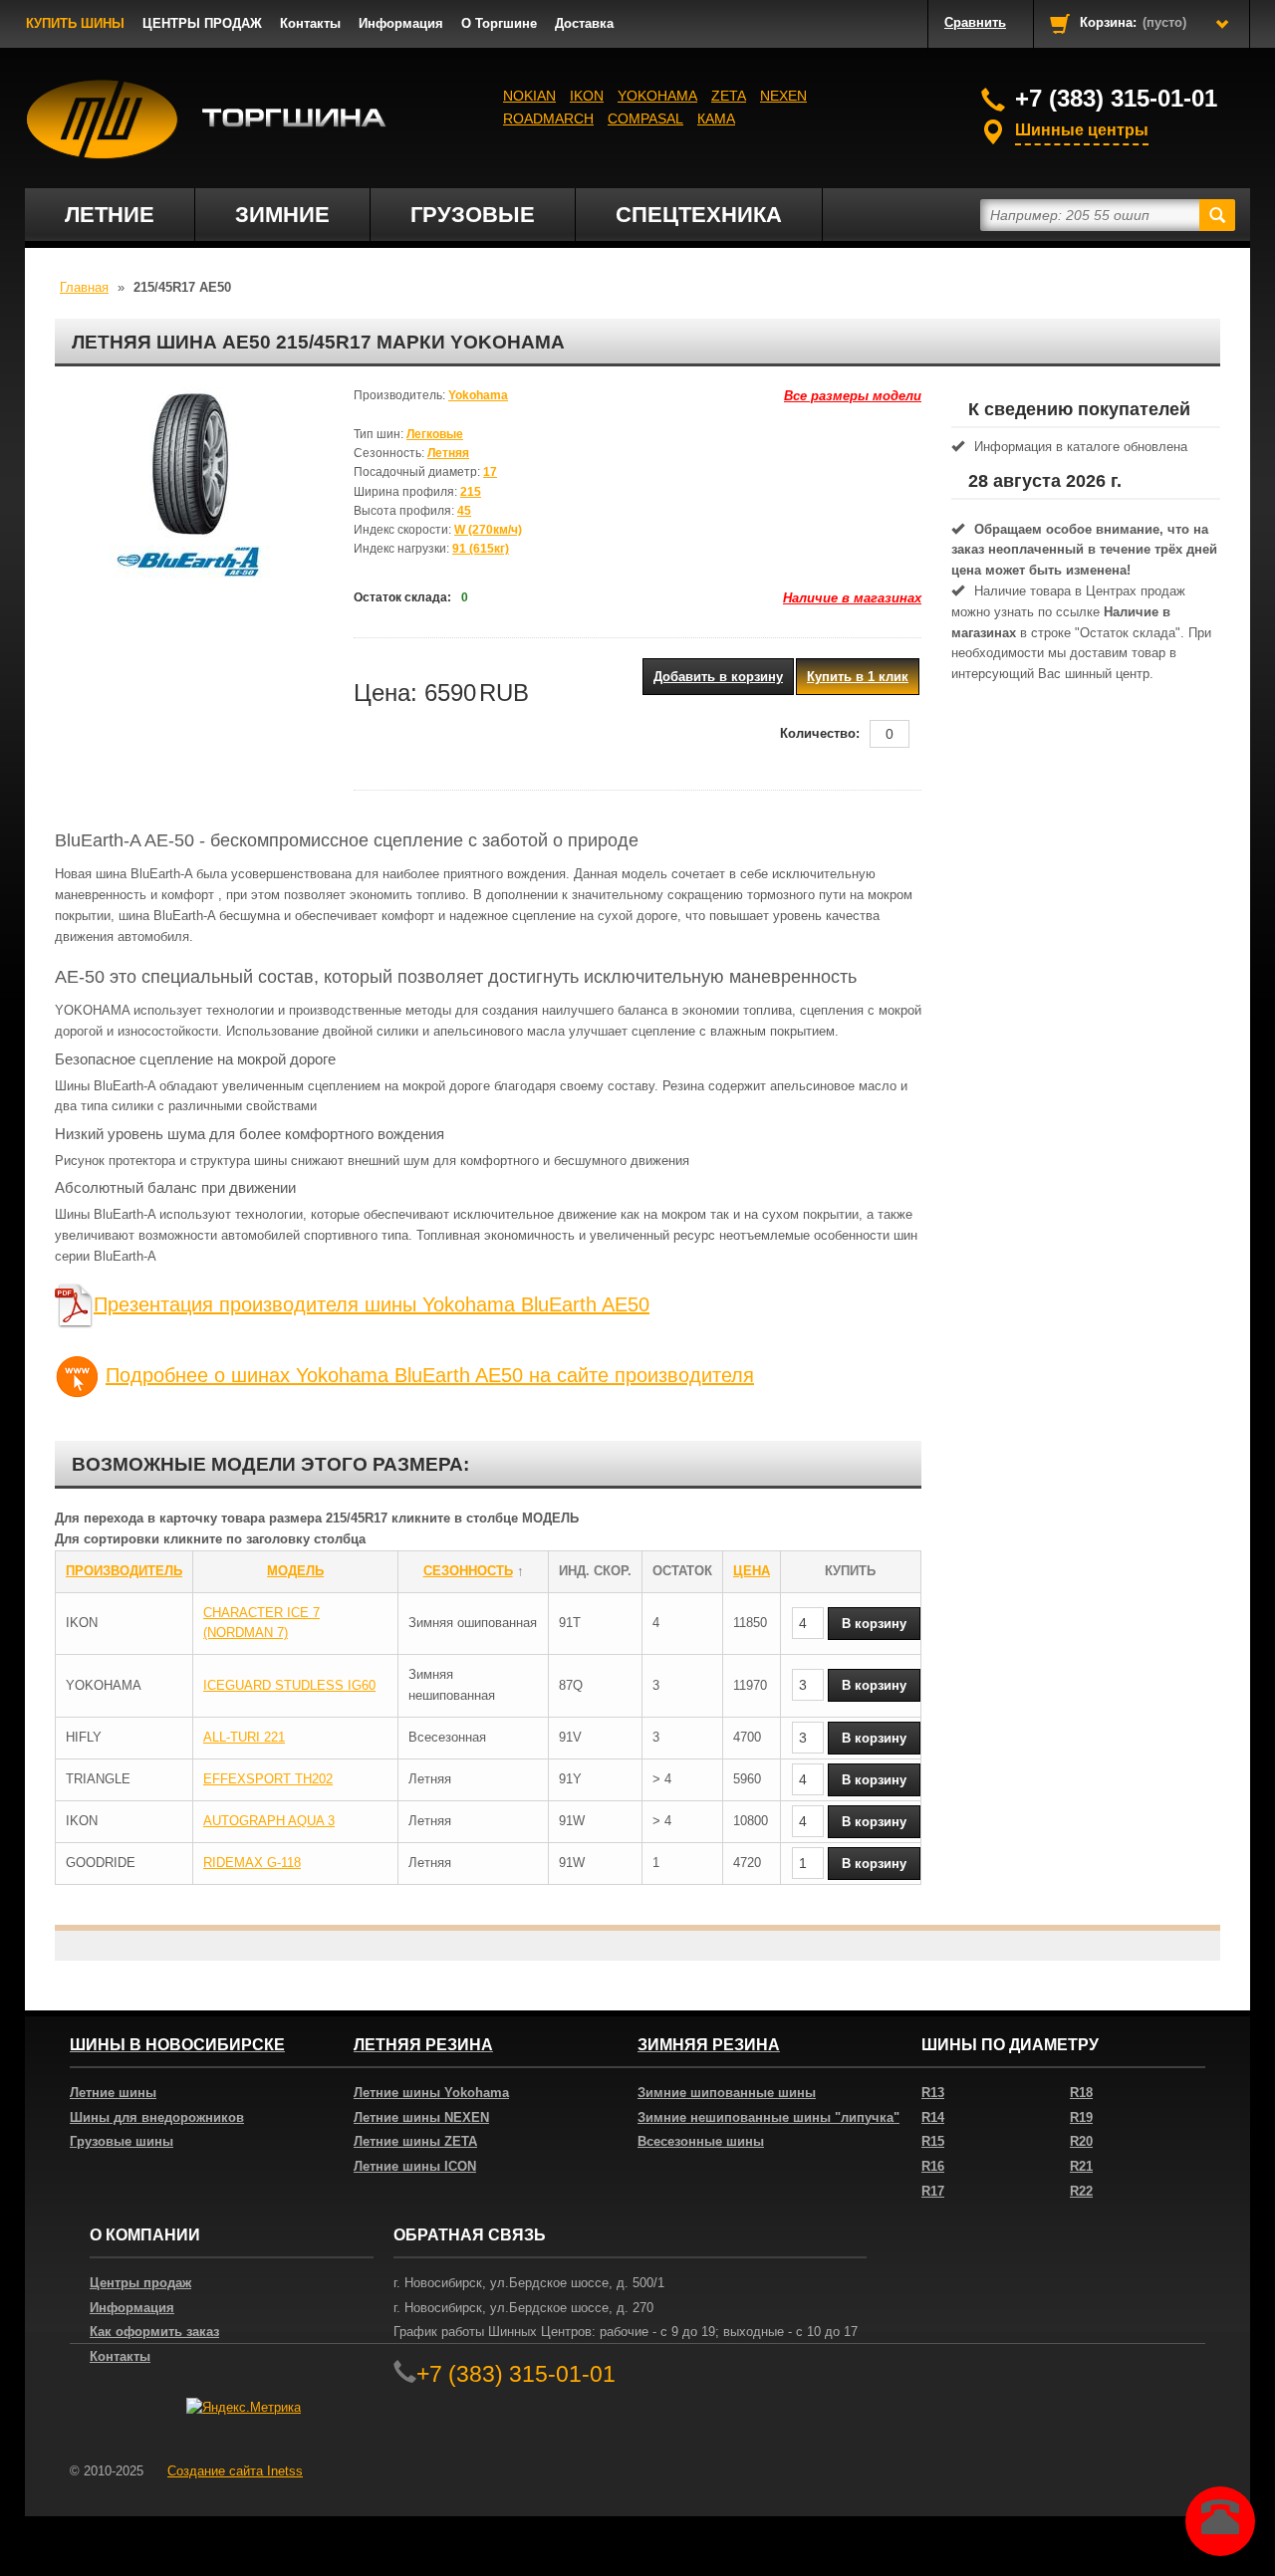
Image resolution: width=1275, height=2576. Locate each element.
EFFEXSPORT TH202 (268, 1779)
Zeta (729, 96)
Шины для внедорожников (157, 2117)
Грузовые (473, 215)
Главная (84, 287)
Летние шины (113, 2093)
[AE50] (189, 486)
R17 (933, 2191)
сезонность (468, 1571)
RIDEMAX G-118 (252, 1863)
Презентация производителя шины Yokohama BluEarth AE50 (372, 1304)
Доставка (584, 23)
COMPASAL (645, 118)
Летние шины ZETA (415, 2141)
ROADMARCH (548, 118)
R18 (1081, 2093)
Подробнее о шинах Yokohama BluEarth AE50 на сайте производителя (430, 1375)
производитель (124, 1571)
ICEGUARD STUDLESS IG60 (289, 1685)
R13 (933, 2093)
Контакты (310, 23)
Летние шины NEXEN (421, 2117)
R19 (1081, 2117)
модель (295, 1571)
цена (752, 1571)
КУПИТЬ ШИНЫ (75, 23)
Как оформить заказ (154, 2332)
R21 (1081, 2166)
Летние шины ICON (415, 2166)
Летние (110, 215)
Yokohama (657, 96)
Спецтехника (699, 215)
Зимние (282, 215)
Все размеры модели (853, 396)
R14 (933, 2117)
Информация (401, 23)
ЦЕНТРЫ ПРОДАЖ (202, 23)
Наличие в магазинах (852, 598)
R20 (1081, 2141)
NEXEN (783, 96)
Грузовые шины (122, 2141)
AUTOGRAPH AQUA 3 (269, 1821)
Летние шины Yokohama (431, 2093)
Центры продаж (140, 2283)
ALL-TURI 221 (244, 1737)
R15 (933, 2141)
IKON (587, 96)
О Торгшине (499, 23)
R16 (933, 2166)
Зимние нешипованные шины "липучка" (768, 2117)
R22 (1081, 2191)
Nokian (529, 96)
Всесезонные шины (701, 2141)
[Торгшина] (207, 119)
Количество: (820, 733)
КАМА (716, 118)
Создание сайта (235, 2471)
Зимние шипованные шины (727, 2093)
